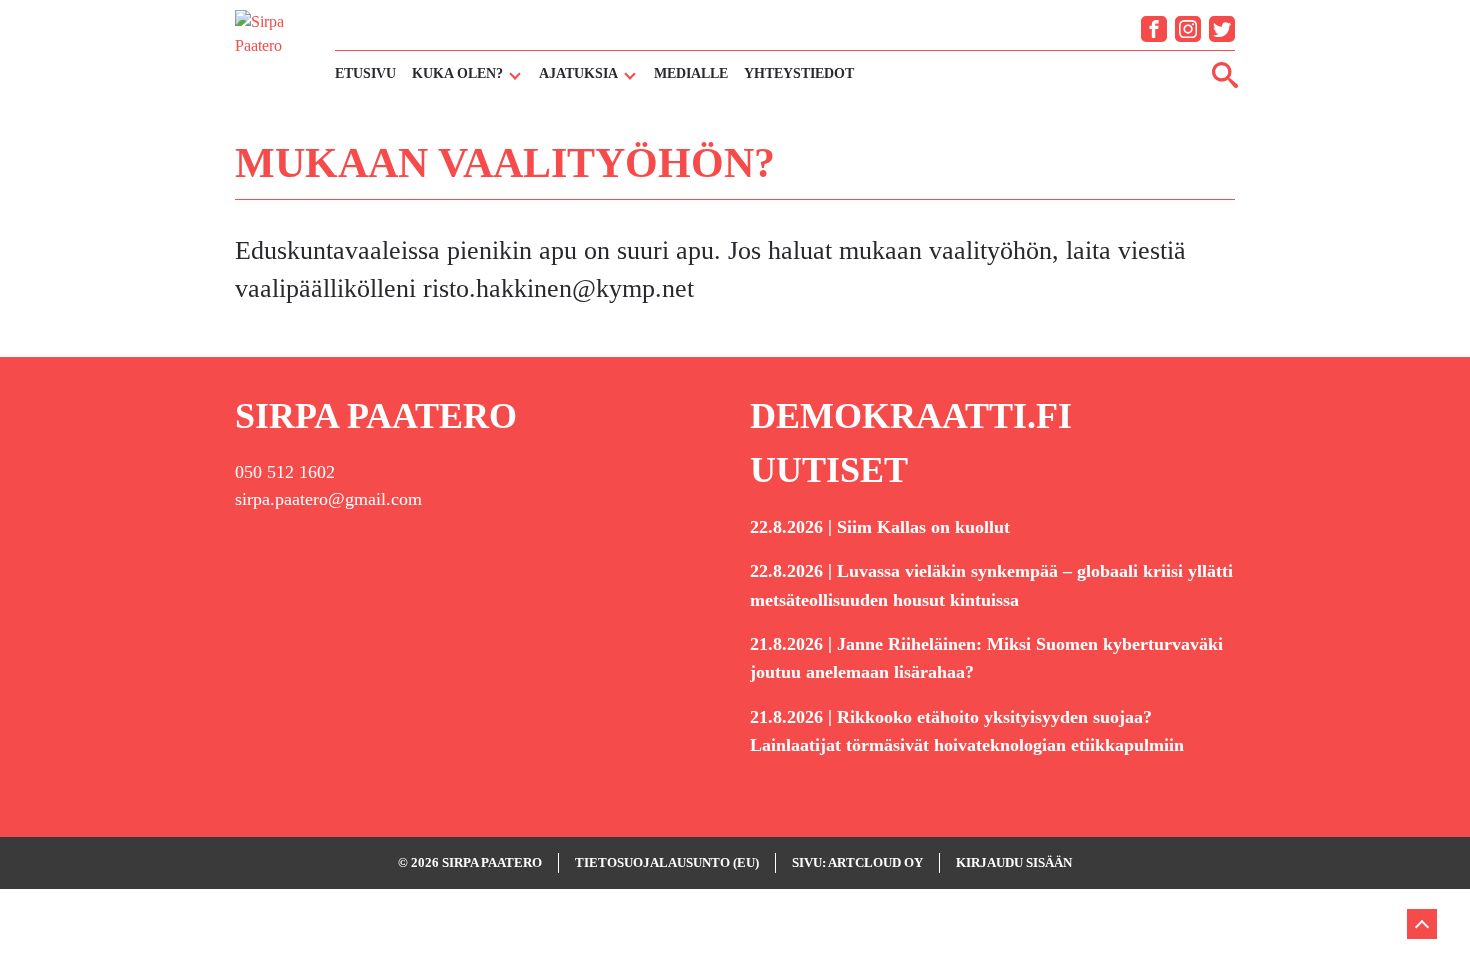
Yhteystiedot (799, 73)
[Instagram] (1188, 29)
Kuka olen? (457, 73)
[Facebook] (1154, 29)
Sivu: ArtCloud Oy (857, 862)
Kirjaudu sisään (1014, 862)
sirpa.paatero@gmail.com (328, 499)
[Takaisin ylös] (1422, 924)
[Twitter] (1222, 29)
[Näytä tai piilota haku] (1225, 74)
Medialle (691, 73)
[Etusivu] (275, 48)
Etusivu (365, 73)
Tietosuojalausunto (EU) (667, 862)
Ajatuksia (578, 73)
